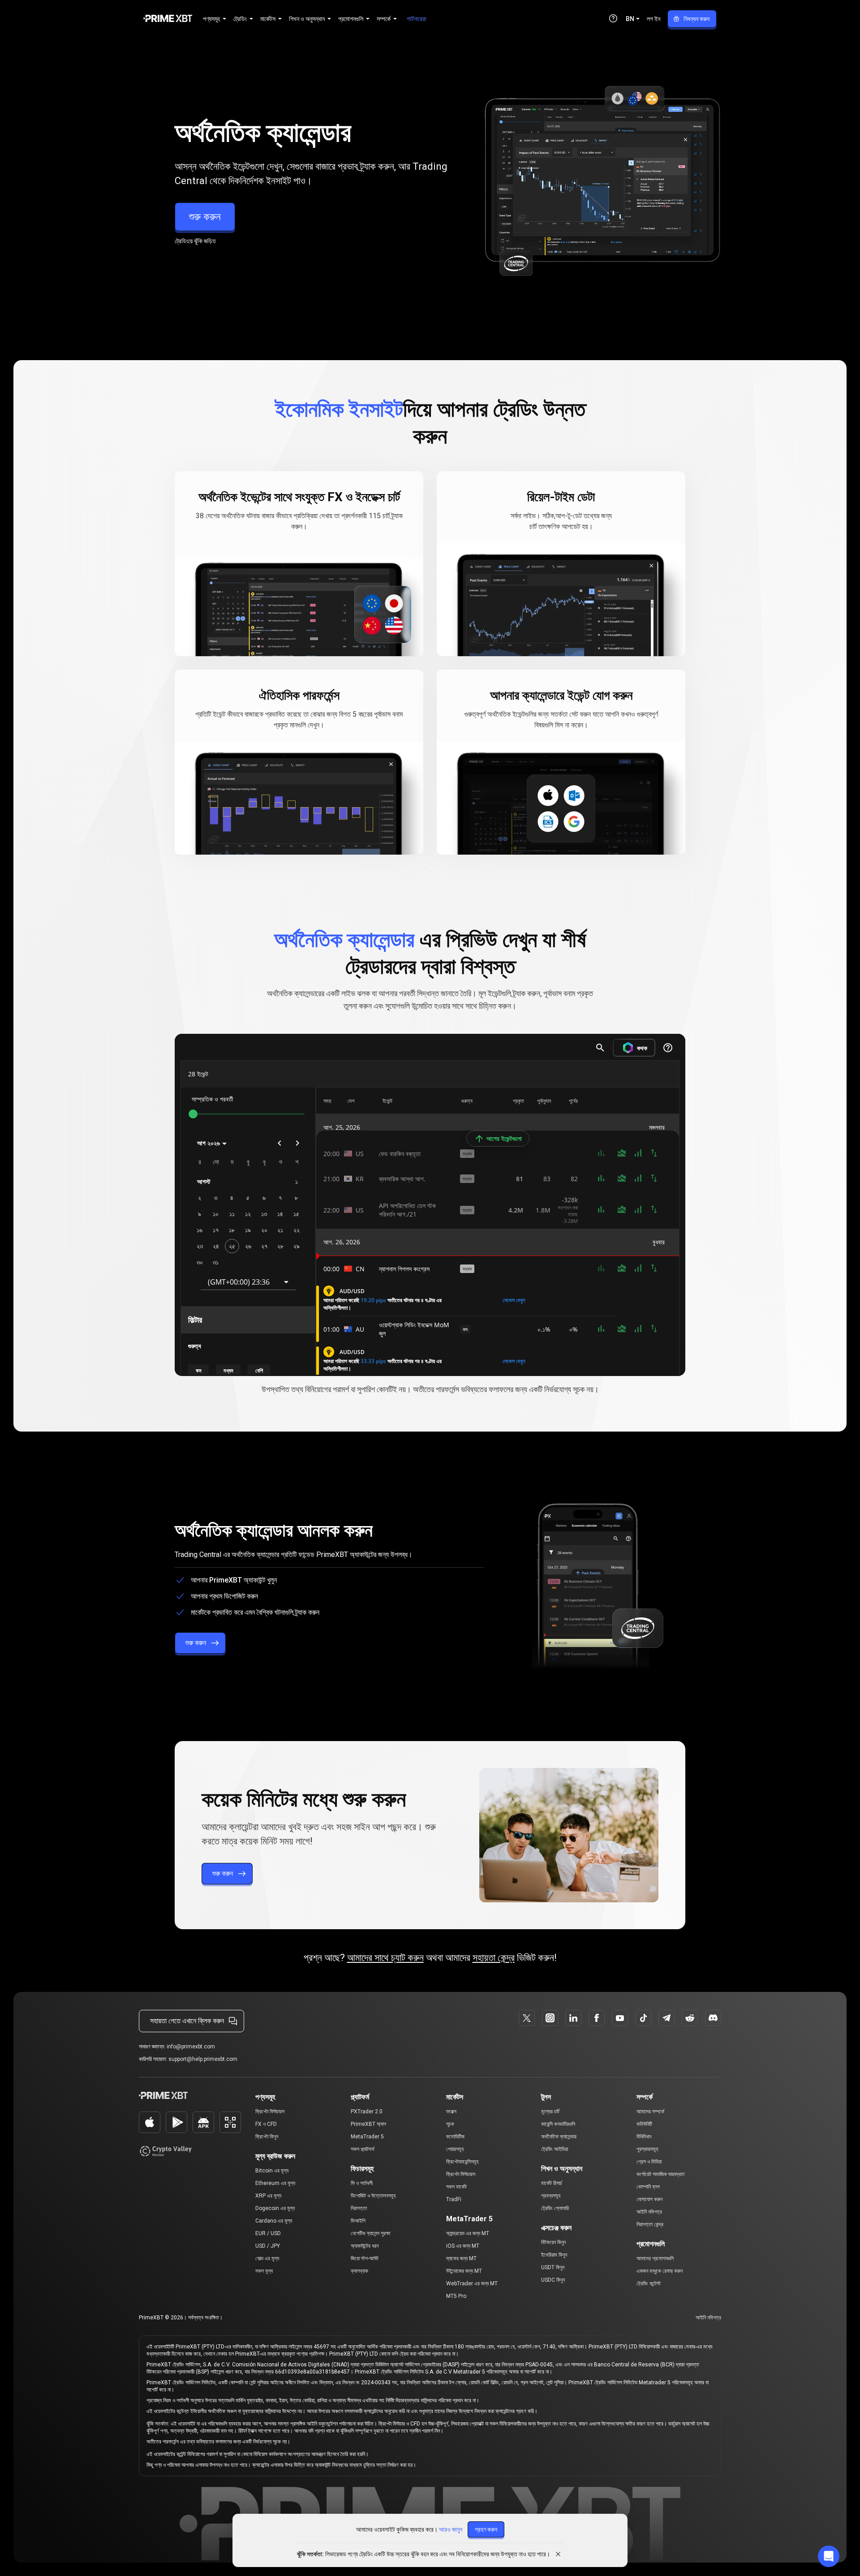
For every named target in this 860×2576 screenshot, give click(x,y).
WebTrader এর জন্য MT (472, 2284)
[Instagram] (550, 2018)
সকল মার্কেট (456, 2187)
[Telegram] (666, 2018)
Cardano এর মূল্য (274, 2221)
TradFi (454, 2199)
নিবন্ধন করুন (697, 19)
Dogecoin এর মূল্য (275, 2208)
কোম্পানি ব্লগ (648, 2187)
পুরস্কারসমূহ (647, 2149)
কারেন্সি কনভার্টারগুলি (558, 2124)
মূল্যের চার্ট (550, 2112)
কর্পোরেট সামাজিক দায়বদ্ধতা (660, 2174)
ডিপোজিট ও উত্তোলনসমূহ (373, 2196)
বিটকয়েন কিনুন (553, 2242)
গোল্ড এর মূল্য (267, 2258)
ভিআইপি (358, 2221)
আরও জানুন (451, 2529)
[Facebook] (597, 2018)
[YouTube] (620, 2018)
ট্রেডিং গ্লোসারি (555, 2208)
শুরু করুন (205, 217)
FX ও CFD (266, 2124)
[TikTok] (643, 2018)
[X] (527, 2018)
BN (630, 19)
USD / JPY (268, 2246)
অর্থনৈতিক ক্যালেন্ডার (559, 2137)
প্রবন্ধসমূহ (551, 2196)
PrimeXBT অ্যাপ (368, 2124)
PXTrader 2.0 (367, 2112)
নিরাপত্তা (359, 2208)
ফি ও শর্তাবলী (362, 2183)
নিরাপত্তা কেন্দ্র (650, 2224)
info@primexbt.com (191, 2047)
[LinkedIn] (573, 2018)
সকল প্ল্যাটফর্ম (363, 2149)
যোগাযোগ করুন (649, 2199)
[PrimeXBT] (168, 19)
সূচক (450, 2124)
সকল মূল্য (264, 2271)
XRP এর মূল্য (268, 2196)
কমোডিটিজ (455, 2137)
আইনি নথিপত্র (649, 2212)
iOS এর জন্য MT (463, 2246)
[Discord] (713, 2018)
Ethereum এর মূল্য (275, 2183)
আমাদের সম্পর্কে (650, 2112)
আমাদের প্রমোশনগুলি (655, 2258)
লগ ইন (654, 19)
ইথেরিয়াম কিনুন (554, 2255)
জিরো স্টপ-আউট (365, 2258)
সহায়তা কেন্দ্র (494, 1958)
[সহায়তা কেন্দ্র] (613, 18)
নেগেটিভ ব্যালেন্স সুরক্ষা (370, 2233)
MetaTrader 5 (367, 2137)
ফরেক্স (451, 2112)
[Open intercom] (829, 2556)
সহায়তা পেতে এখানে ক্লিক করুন (187, 2021)
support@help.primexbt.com (203, 2059)
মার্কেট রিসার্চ (552, 2183)
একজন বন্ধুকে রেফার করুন (660, 2271)
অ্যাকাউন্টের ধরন (365, 2246)
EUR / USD (268, 2233)
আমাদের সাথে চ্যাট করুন (385, 1958)
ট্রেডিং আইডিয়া (555, 2149)
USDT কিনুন (553, 2267)
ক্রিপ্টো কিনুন (267, 2137)
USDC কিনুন (553, 2280)
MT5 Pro (456, 2296)
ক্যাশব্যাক (359, 2271)
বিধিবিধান (644, 2137)
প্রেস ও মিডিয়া (649, 2162)
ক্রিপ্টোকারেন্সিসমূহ (462, 2162)
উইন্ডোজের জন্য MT (464, 2271)
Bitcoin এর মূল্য (272, 2171)
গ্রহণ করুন (486, 2529)
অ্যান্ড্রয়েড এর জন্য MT (468, 2233)
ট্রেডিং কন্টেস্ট (649, 2284)
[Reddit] (690, 2018)
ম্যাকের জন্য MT (461, 2258)
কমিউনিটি (644, 2124)
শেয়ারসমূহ (455, 2149)
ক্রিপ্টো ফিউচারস (270, 2112)
